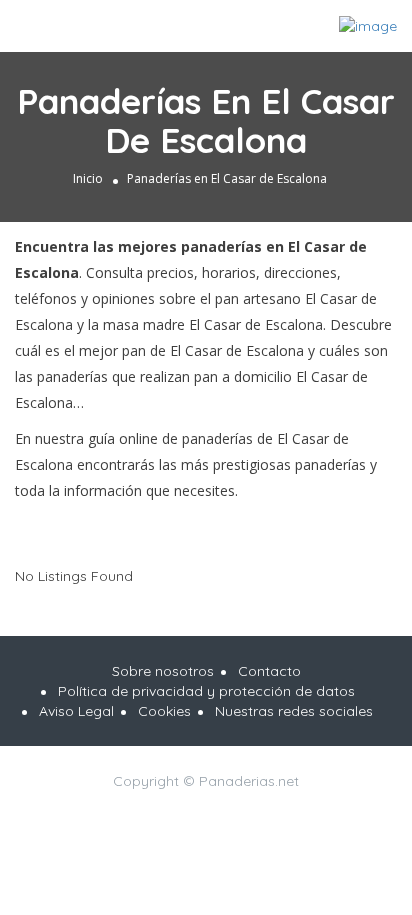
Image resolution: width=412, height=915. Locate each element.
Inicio (88, 178)
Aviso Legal (76, 711)
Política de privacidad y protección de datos (206, 691)
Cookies (164, 711)
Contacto (269, 671)
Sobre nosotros (163, 671)
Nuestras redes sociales (294, 711)
